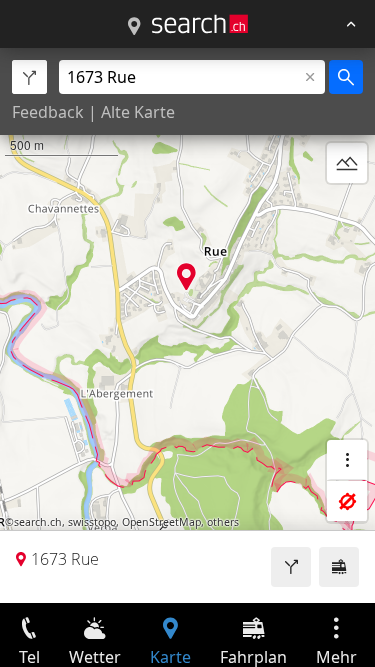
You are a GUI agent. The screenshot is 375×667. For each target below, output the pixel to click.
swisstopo (92, 522)
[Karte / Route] (134, 27)
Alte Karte (138, 112)
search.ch (38, 522)
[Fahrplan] (339, 567)
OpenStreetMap (161, 522)
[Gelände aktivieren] (347, 163)
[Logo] (200, 24)
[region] (187, 325)
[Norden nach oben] (347, 211)
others (223, 522)
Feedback (48, 112)
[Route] (291, 567)
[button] (186, 276)
